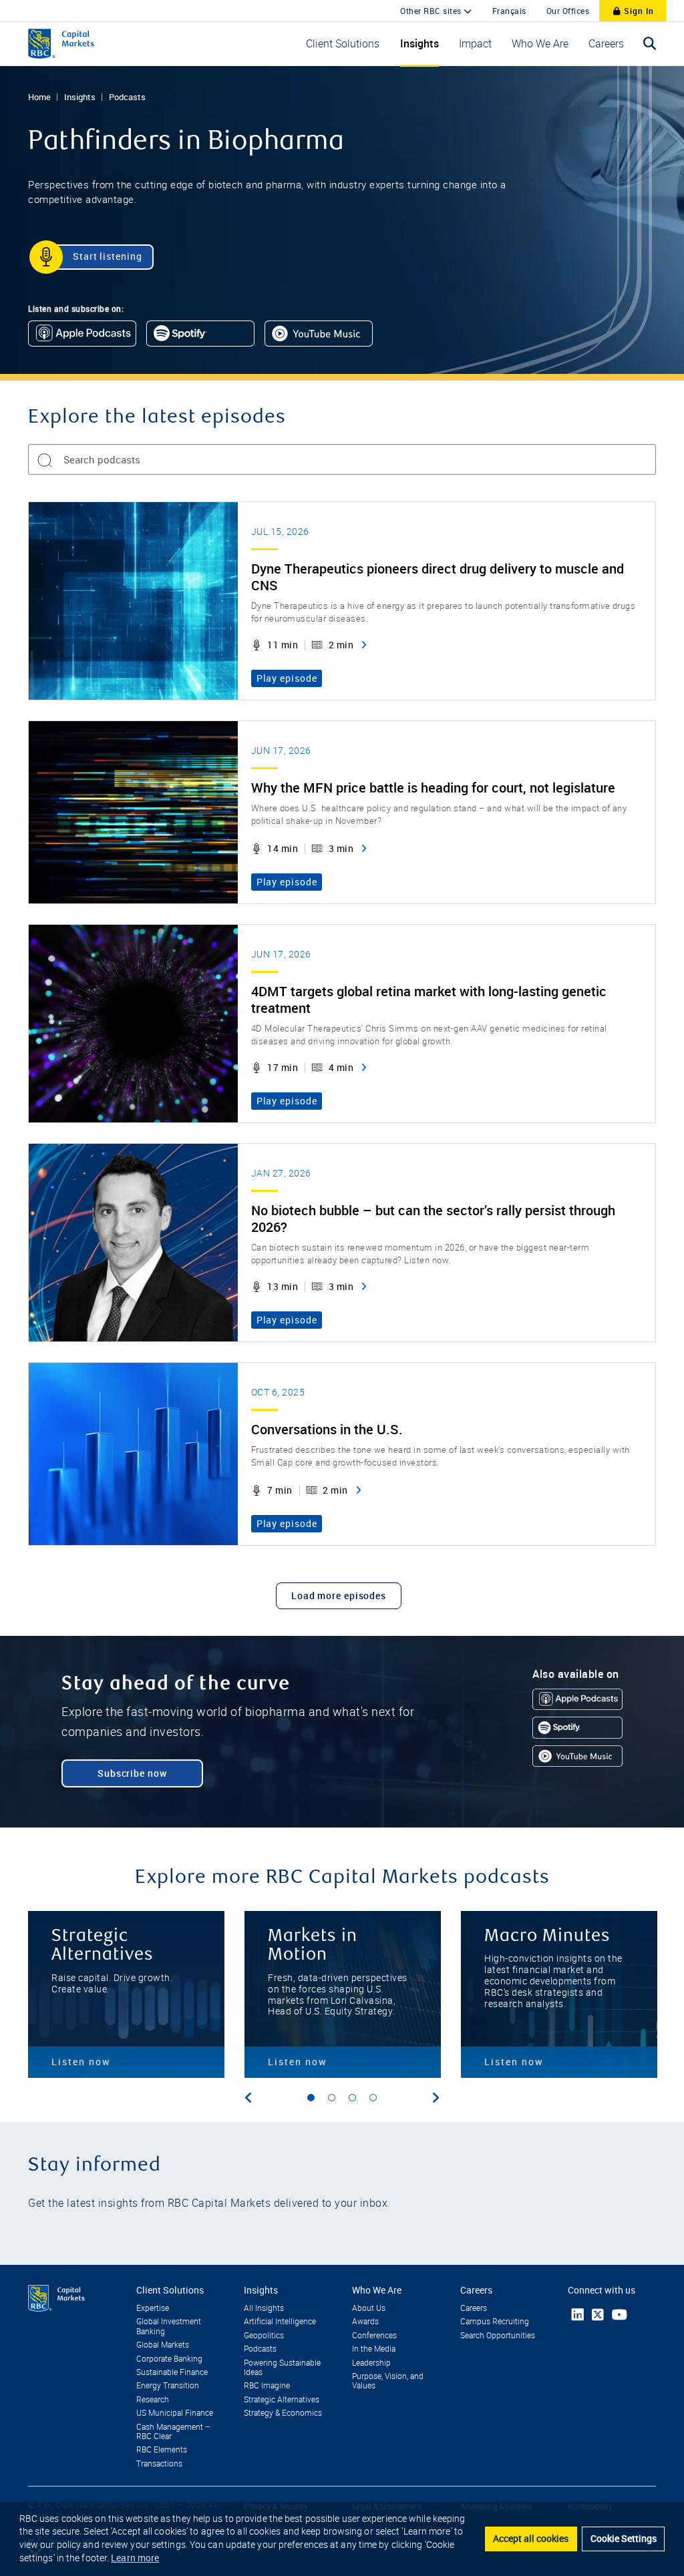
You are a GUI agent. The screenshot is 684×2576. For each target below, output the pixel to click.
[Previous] (248, 2098)
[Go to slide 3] (352, 2098)
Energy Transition (168, 2386)
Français (509, 11)
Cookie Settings (624, 2538)
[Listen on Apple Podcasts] (82, 334)
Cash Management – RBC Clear (173, 2432)
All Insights (264, 2308)
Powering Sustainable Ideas (282, 2368)
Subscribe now (132, 1773)
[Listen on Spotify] (200, 334)
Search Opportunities (498, 2336)
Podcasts (127, 97)
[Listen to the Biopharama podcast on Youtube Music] (319, 334)
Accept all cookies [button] (531, 2538)
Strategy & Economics (283, 2413)
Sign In (638, 11)
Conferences (374, 2336)
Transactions (159, 2464)
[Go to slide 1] (311, 2098)
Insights (80, 97)
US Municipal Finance (175, 2413)
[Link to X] (598, 2315)
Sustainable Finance (172, 2372)
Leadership (371, 2363)
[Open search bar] (650, 44)
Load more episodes (339, 1595)
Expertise (153, 2308)
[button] (343, 44)
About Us (369, 2308)
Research (153, 2400)
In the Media (374, 2349)
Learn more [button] (135, 2558)
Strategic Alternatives (282, 2400)
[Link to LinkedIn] (578, 2315)
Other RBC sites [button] (432, 11)
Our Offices (568, 11)
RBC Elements (162, 2450)
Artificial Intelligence (280, 2322)
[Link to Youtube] (620, 2315)
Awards (365, 2322)
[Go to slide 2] (332, 2098)
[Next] (436, 2098)
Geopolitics (264, 2336)
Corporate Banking (169, 2359)
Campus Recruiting (495, 2322)
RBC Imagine (267, 2386)
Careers (474, 2308)
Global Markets (163, 2345)
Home (39, 97)
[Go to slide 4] (373, 2098)
